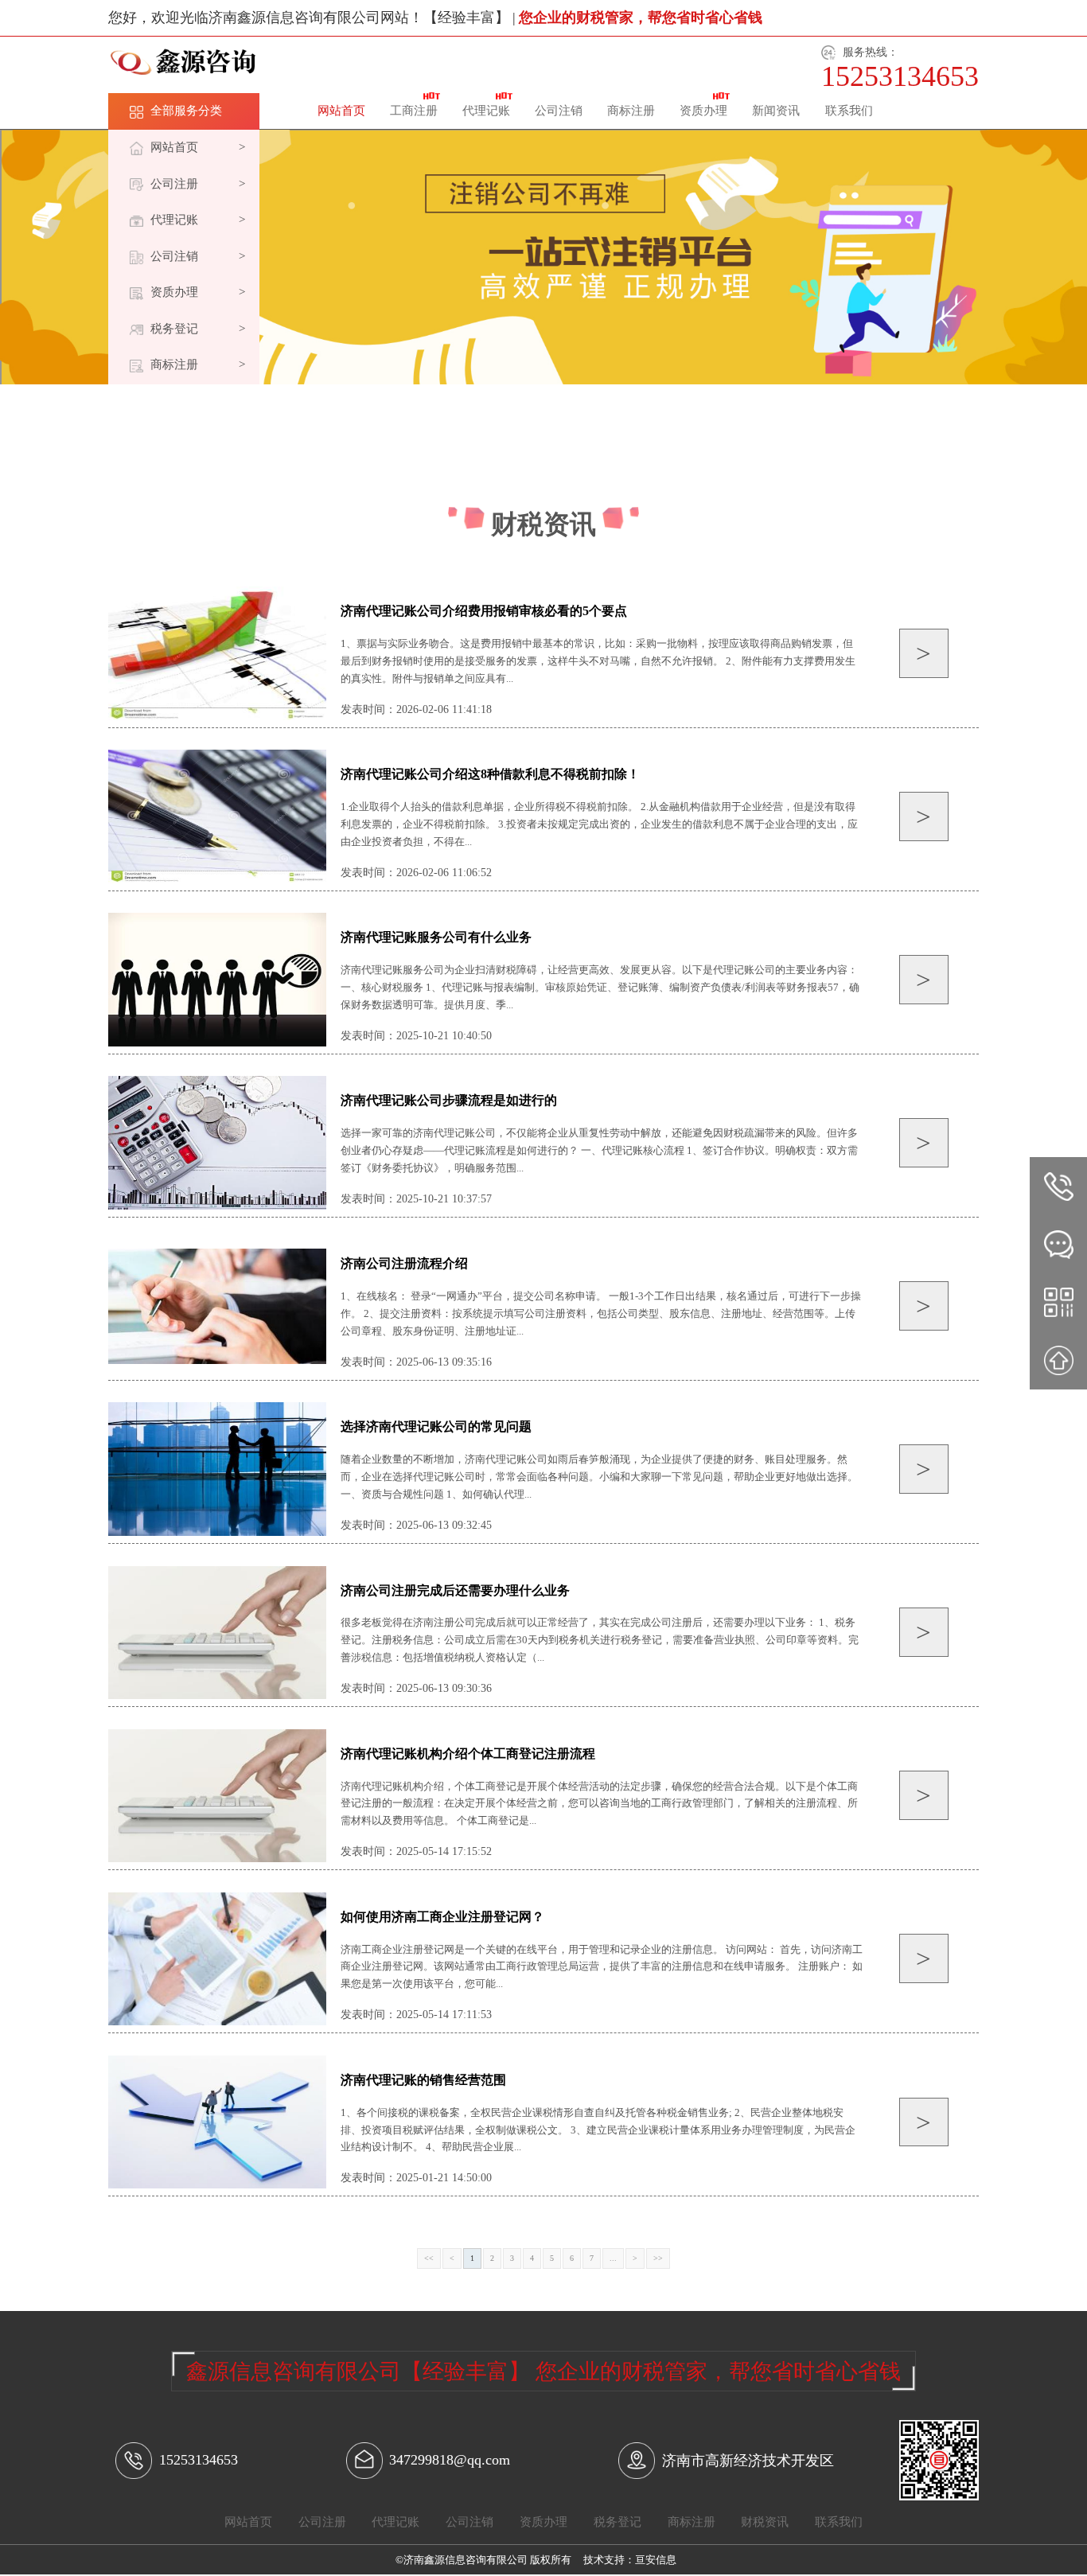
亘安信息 (656, 2560)
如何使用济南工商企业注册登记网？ (442, 1917)
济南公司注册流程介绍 (404, 1263)
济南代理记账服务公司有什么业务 (436, 937)
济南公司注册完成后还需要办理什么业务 (455, 1590)
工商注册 (414, 111)
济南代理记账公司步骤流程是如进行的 (449, 1100)
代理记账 (486, 111)
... (613, 2258)
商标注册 (631, 111)
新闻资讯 (776, 111)
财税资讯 (765, 2522)
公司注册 (322, 2522)
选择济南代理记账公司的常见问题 (436, 1426)
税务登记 (618, 2522)
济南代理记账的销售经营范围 (423, 2080)
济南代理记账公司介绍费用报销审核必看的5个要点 (484, 611)
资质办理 (703, 111)
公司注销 (559, 111)
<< (429, 2258)
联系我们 (849, 111)
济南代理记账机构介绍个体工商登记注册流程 (468, 1754)
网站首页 (341, 111)
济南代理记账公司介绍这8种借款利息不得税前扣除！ (490, 774)
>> (658, 2258)
